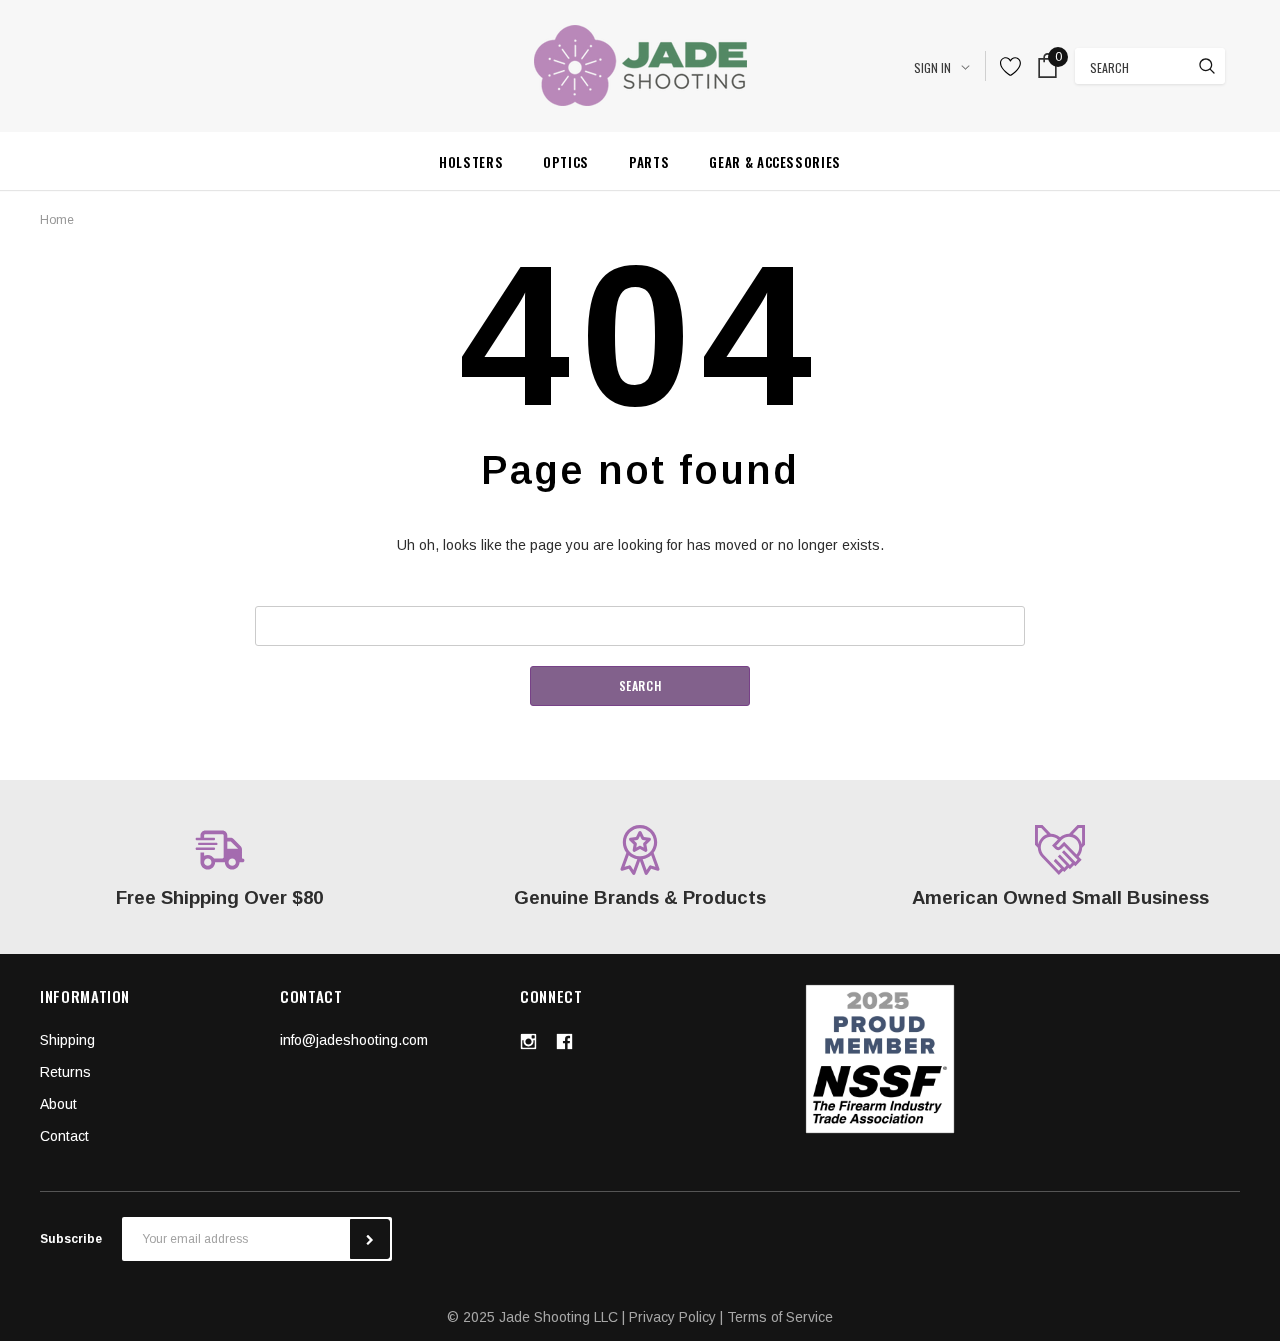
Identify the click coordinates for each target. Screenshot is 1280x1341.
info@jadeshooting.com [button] (354, 1040)
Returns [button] (65, 1072)
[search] (1207, 66)
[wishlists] (1011, 66)
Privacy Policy (672, 1317)
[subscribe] (370, 1239)
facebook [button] (564, 1041)
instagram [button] (528, 1041)
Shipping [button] (67, 1040)
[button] (880, 1059)
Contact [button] (64, 1136)
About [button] (58, 1104)
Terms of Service (780, 1317)
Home (57, 220)
